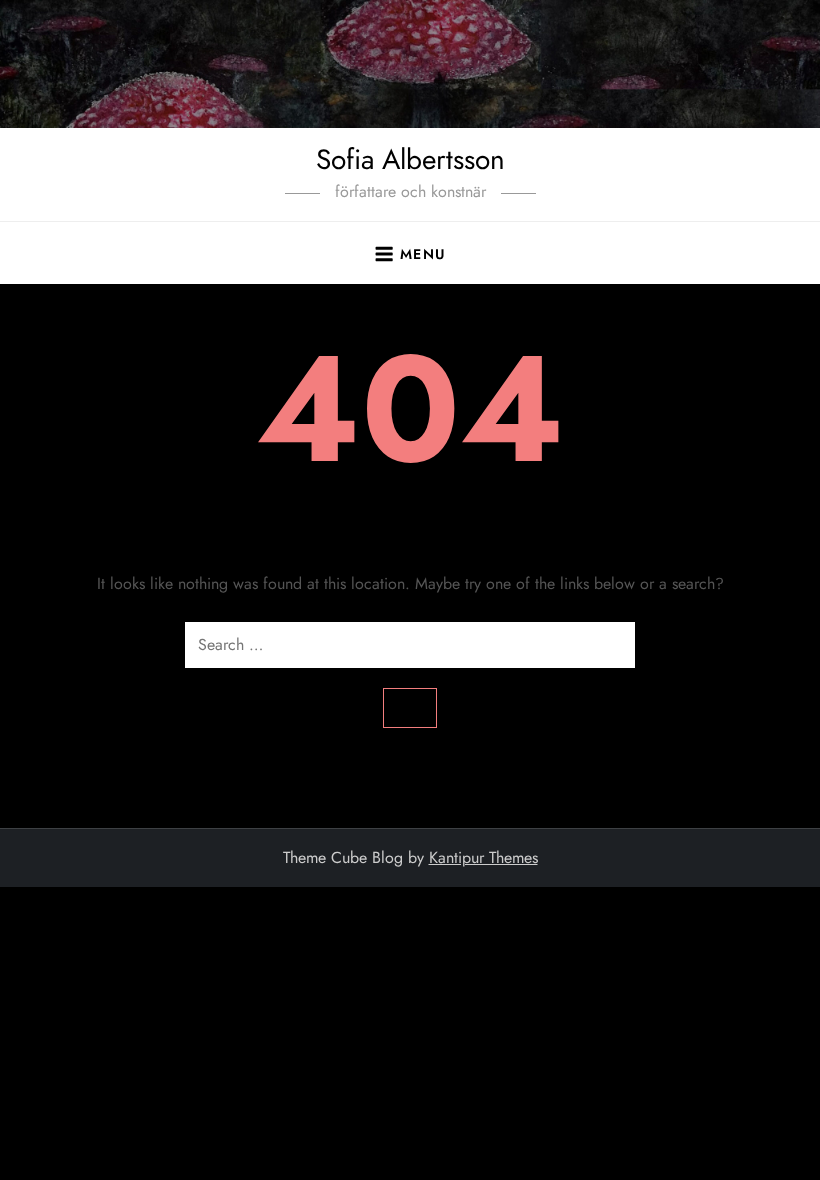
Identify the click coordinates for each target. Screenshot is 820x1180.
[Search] (410, 708)
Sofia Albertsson (410, 159)
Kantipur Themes (483, 857)
